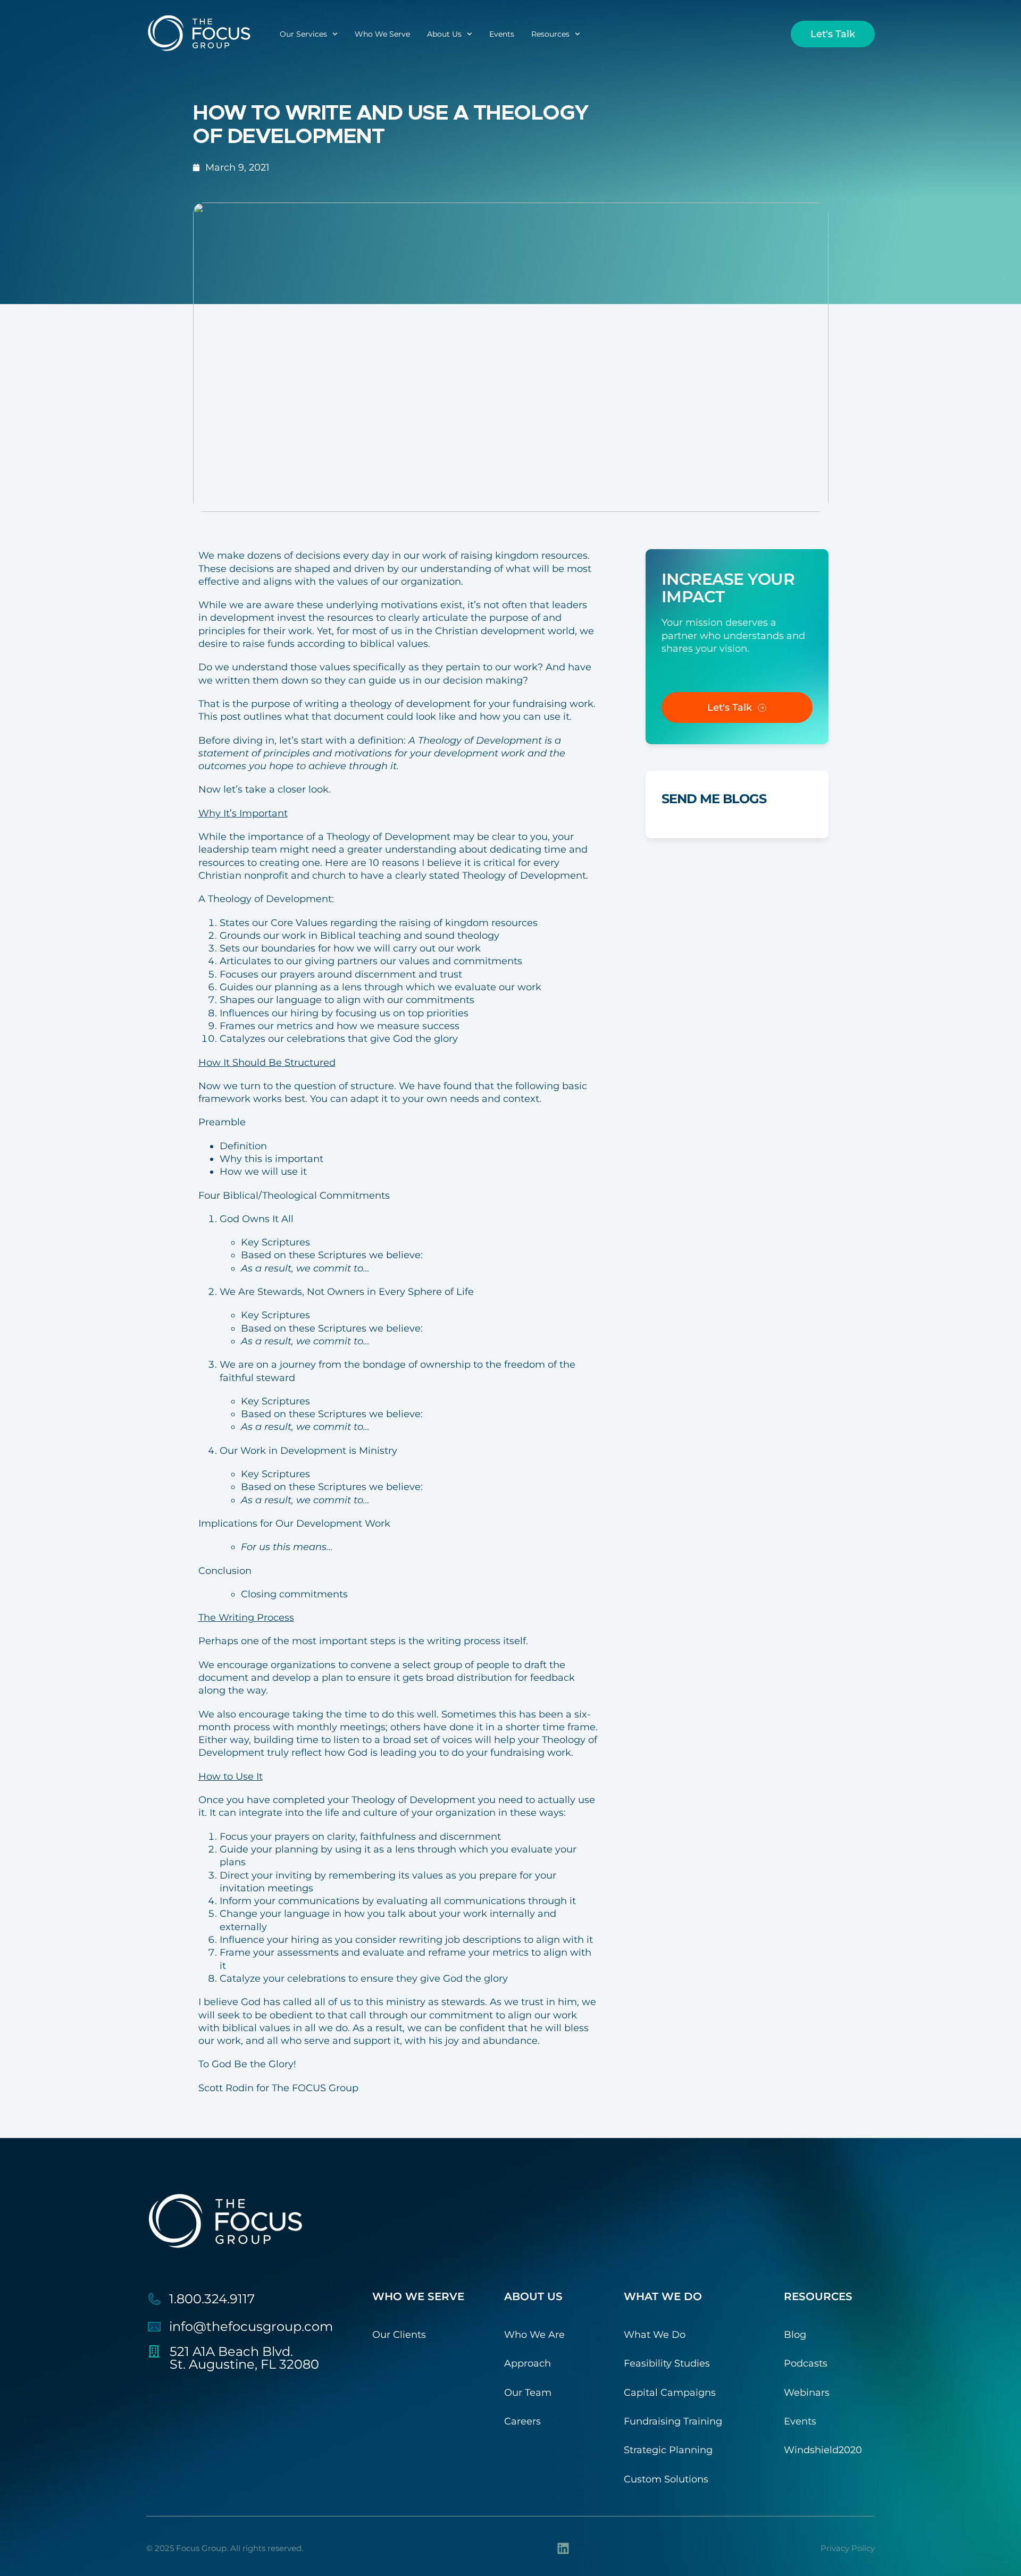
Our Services (303, 34)
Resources (550, 34)
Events (502, 34)
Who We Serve (382, 34)
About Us (444, 34)
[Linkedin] (563, 2548)
